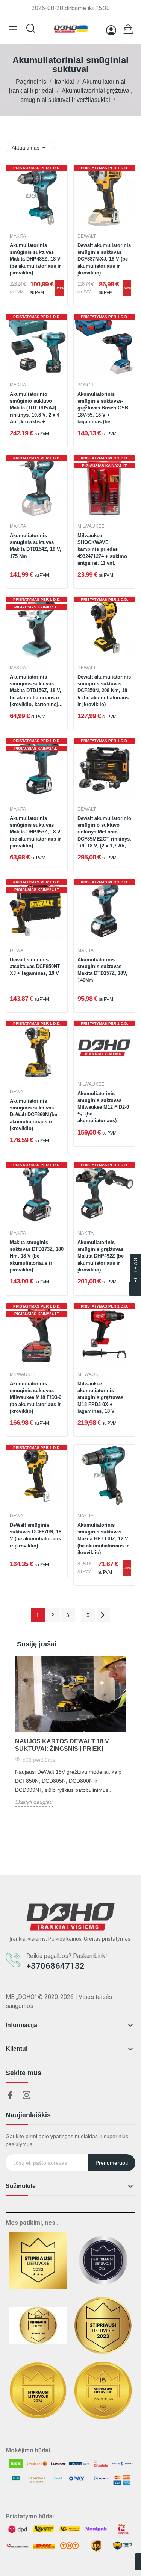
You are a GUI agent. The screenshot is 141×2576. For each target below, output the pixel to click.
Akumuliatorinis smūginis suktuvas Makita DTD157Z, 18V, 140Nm (102, 970)
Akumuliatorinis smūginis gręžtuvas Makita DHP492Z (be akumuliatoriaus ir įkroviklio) (101, 1256)
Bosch (86, 385)
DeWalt (87, 236)
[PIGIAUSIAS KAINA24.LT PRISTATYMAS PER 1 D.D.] (104, 486)
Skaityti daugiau (34, 1802)
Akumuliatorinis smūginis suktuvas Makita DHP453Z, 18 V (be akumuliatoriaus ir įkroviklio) (35, 832)
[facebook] (10, 2096)
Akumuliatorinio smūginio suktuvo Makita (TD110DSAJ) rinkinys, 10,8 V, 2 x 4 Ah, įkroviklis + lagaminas (35, 408)
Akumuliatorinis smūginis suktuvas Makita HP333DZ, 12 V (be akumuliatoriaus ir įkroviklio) (103, 1539)
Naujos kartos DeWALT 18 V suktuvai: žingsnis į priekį (62, 1745)
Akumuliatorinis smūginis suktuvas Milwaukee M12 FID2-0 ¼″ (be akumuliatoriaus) (103, 1107)
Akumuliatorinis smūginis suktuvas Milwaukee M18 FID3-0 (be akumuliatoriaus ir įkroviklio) (36, 1397)
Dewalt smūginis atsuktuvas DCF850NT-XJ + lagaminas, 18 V (36, 966)
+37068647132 (55, 1966)
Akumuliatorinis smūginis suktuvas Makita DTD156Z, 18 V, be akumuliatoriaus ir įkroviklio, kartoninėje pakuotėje (36, 691)
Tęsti (103, 1615)
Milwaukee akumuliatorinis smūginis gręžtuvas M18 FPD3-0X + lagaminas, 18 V (100, 1397)
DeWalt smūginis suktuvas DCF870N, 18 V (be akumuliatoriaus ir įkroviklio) (36, 1535)
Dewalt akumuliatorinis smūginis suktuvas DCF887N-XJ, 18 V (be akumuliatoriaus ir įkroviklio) (104, 259)
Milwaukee (91, 526)
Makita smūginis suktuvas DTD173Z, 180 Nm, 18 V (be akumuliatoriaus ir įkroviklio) (37, 1256)
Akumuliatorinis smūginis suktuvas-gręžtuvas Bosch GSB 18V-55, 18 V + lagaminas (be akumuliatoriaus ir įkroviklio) (103, 408)
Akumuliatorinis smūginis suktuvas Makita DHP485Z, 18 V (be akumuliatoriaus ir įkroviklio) (35, 259)
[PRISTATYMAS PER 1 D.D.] (37, 195)
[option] (70, 1731)
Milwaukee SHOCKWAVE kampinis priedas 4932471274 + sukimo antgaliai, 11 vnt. (102, 549)
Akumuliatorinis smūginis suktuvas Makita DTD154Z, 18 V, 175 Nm (36, 546)
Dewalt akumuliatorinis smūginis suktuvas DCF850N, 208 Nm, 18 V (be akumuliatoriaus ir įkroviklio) (104, 691)
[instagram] (27, 2096)
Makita (18, 236)
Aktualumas (30, 148)
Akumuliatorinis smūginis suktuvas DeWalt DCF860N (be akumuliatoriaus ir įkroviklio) (33, 1115)
